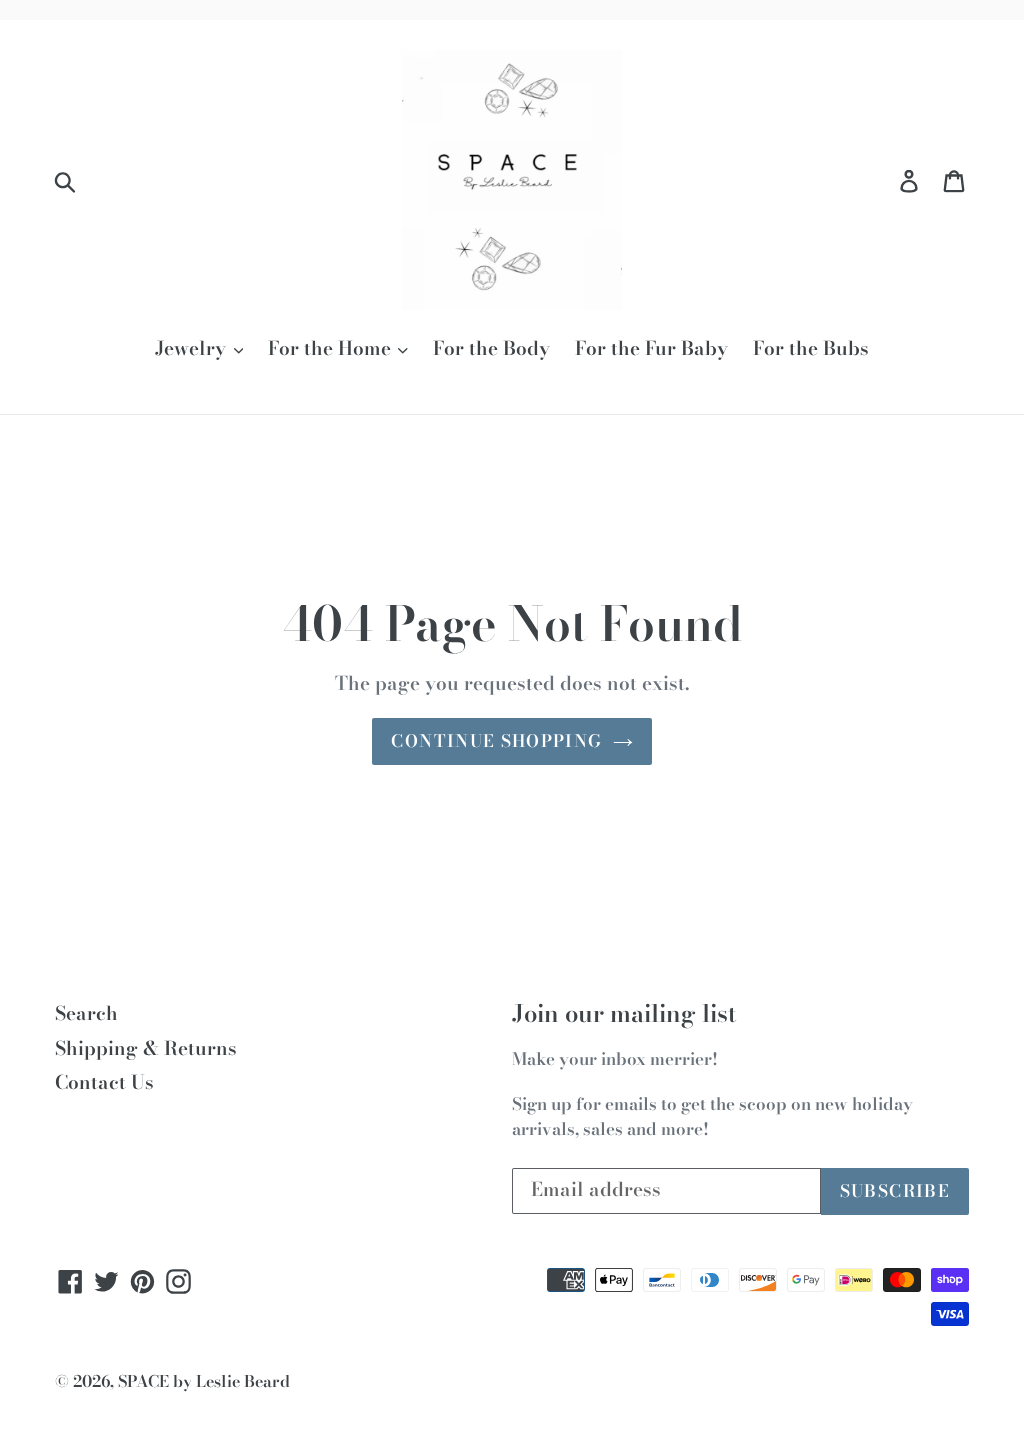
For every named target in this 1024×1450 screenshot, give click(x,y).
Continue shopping (496, 741)
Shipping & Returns (146, 1048)
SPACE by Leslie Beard (204, 1381)
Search (86, 1013)
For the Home (332, 349)
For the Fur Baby (651, 349)
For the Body (491, 349)
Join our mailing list (624, 1014)
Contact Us (104, 1082)
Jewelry (193, 349)
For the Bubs (811, 349)
